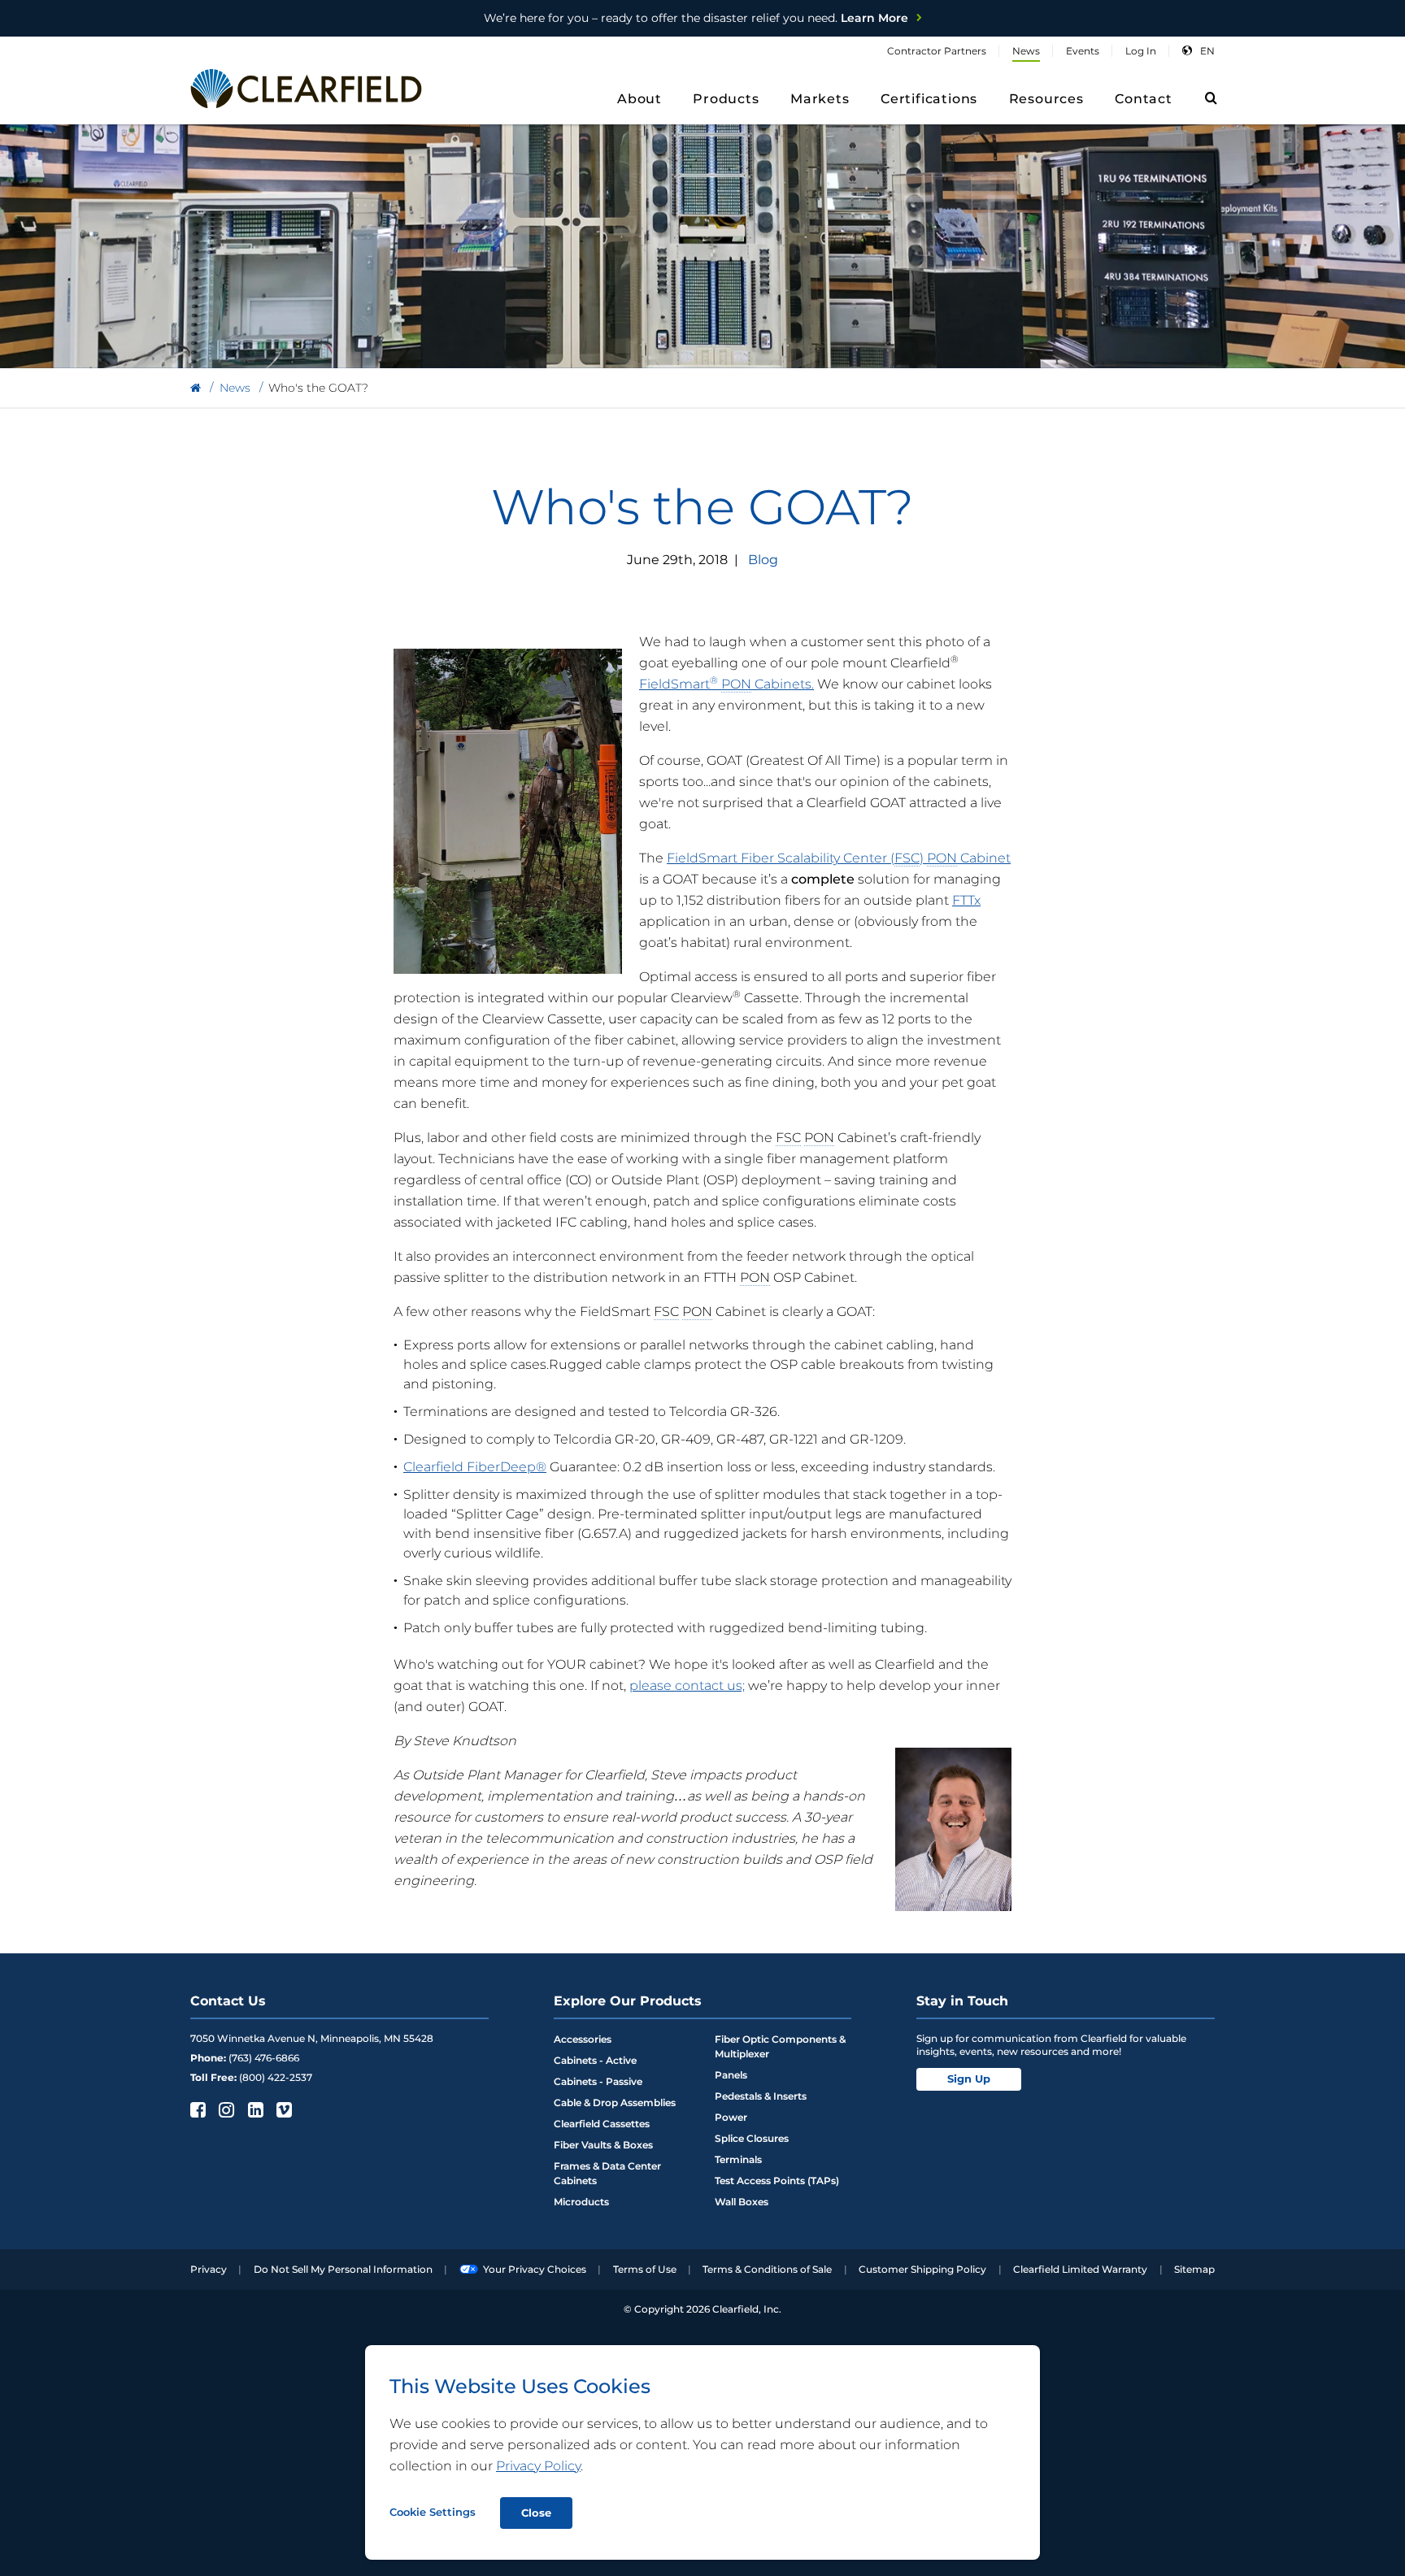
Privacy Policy (538, 2466)
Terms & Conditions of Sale (767, 2269)
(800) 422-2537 (276, 2077)
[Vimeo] (283, 2109)
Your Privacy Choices (535, 2269)
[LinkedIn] (254, 2109)
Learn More (696, 18)
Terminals (738, 2159)
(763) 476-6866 (264, 2058)
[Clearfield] (196, 388)
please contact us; (687, 1685)
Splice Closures (752, 2138)
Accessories (583, 2039)
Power (731, 2117)
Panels (731, 2075)
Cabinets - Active (595, 2060)
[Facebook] (196, 2109)
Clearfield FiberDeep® (475, 1467)
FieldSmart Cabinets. (726, 684)
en (1207, 51)
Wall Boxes (742, 2202)
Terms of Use (645, 2269)
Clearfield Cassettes (602, 2124)
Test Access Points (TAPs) (777, 2181)
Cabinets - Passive (598, 2081)
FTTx (966, 900)
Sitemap (1194, 2269)
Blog (763, 560)
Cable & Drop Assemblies (615, 2103)
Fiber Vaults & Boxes (603, 2145)
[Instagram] (225, 2109)
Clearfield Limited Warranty (1080, 2269)
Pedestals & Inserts (761, 2096)
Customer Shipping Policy (922, 2269)
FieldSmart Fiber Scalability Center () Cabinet (839, 858)
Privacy (209, 2269)
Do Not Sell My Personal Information (343, 2269)
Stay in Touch (962, 2001)
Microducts (581, 2202)
